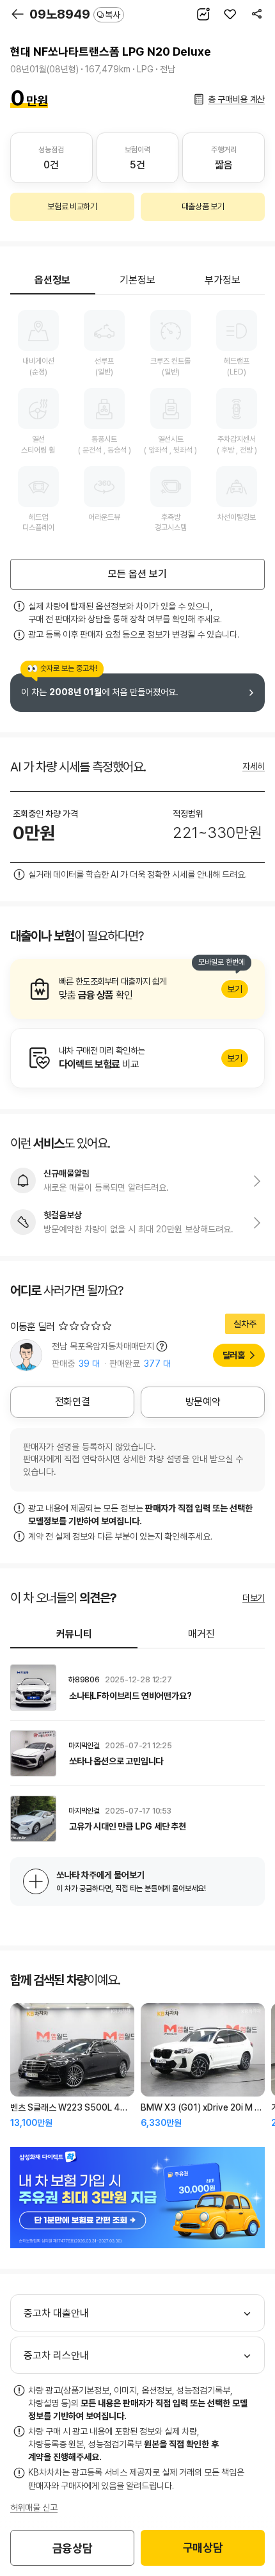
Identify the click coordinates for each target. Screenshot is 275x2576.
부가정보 (223, 280)
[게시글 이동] (137, 1687)
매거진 (201, 1634)
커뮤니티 (74, 1634)
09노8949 (75, 14)
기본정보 (137, 280)
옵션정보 (52, 280)
